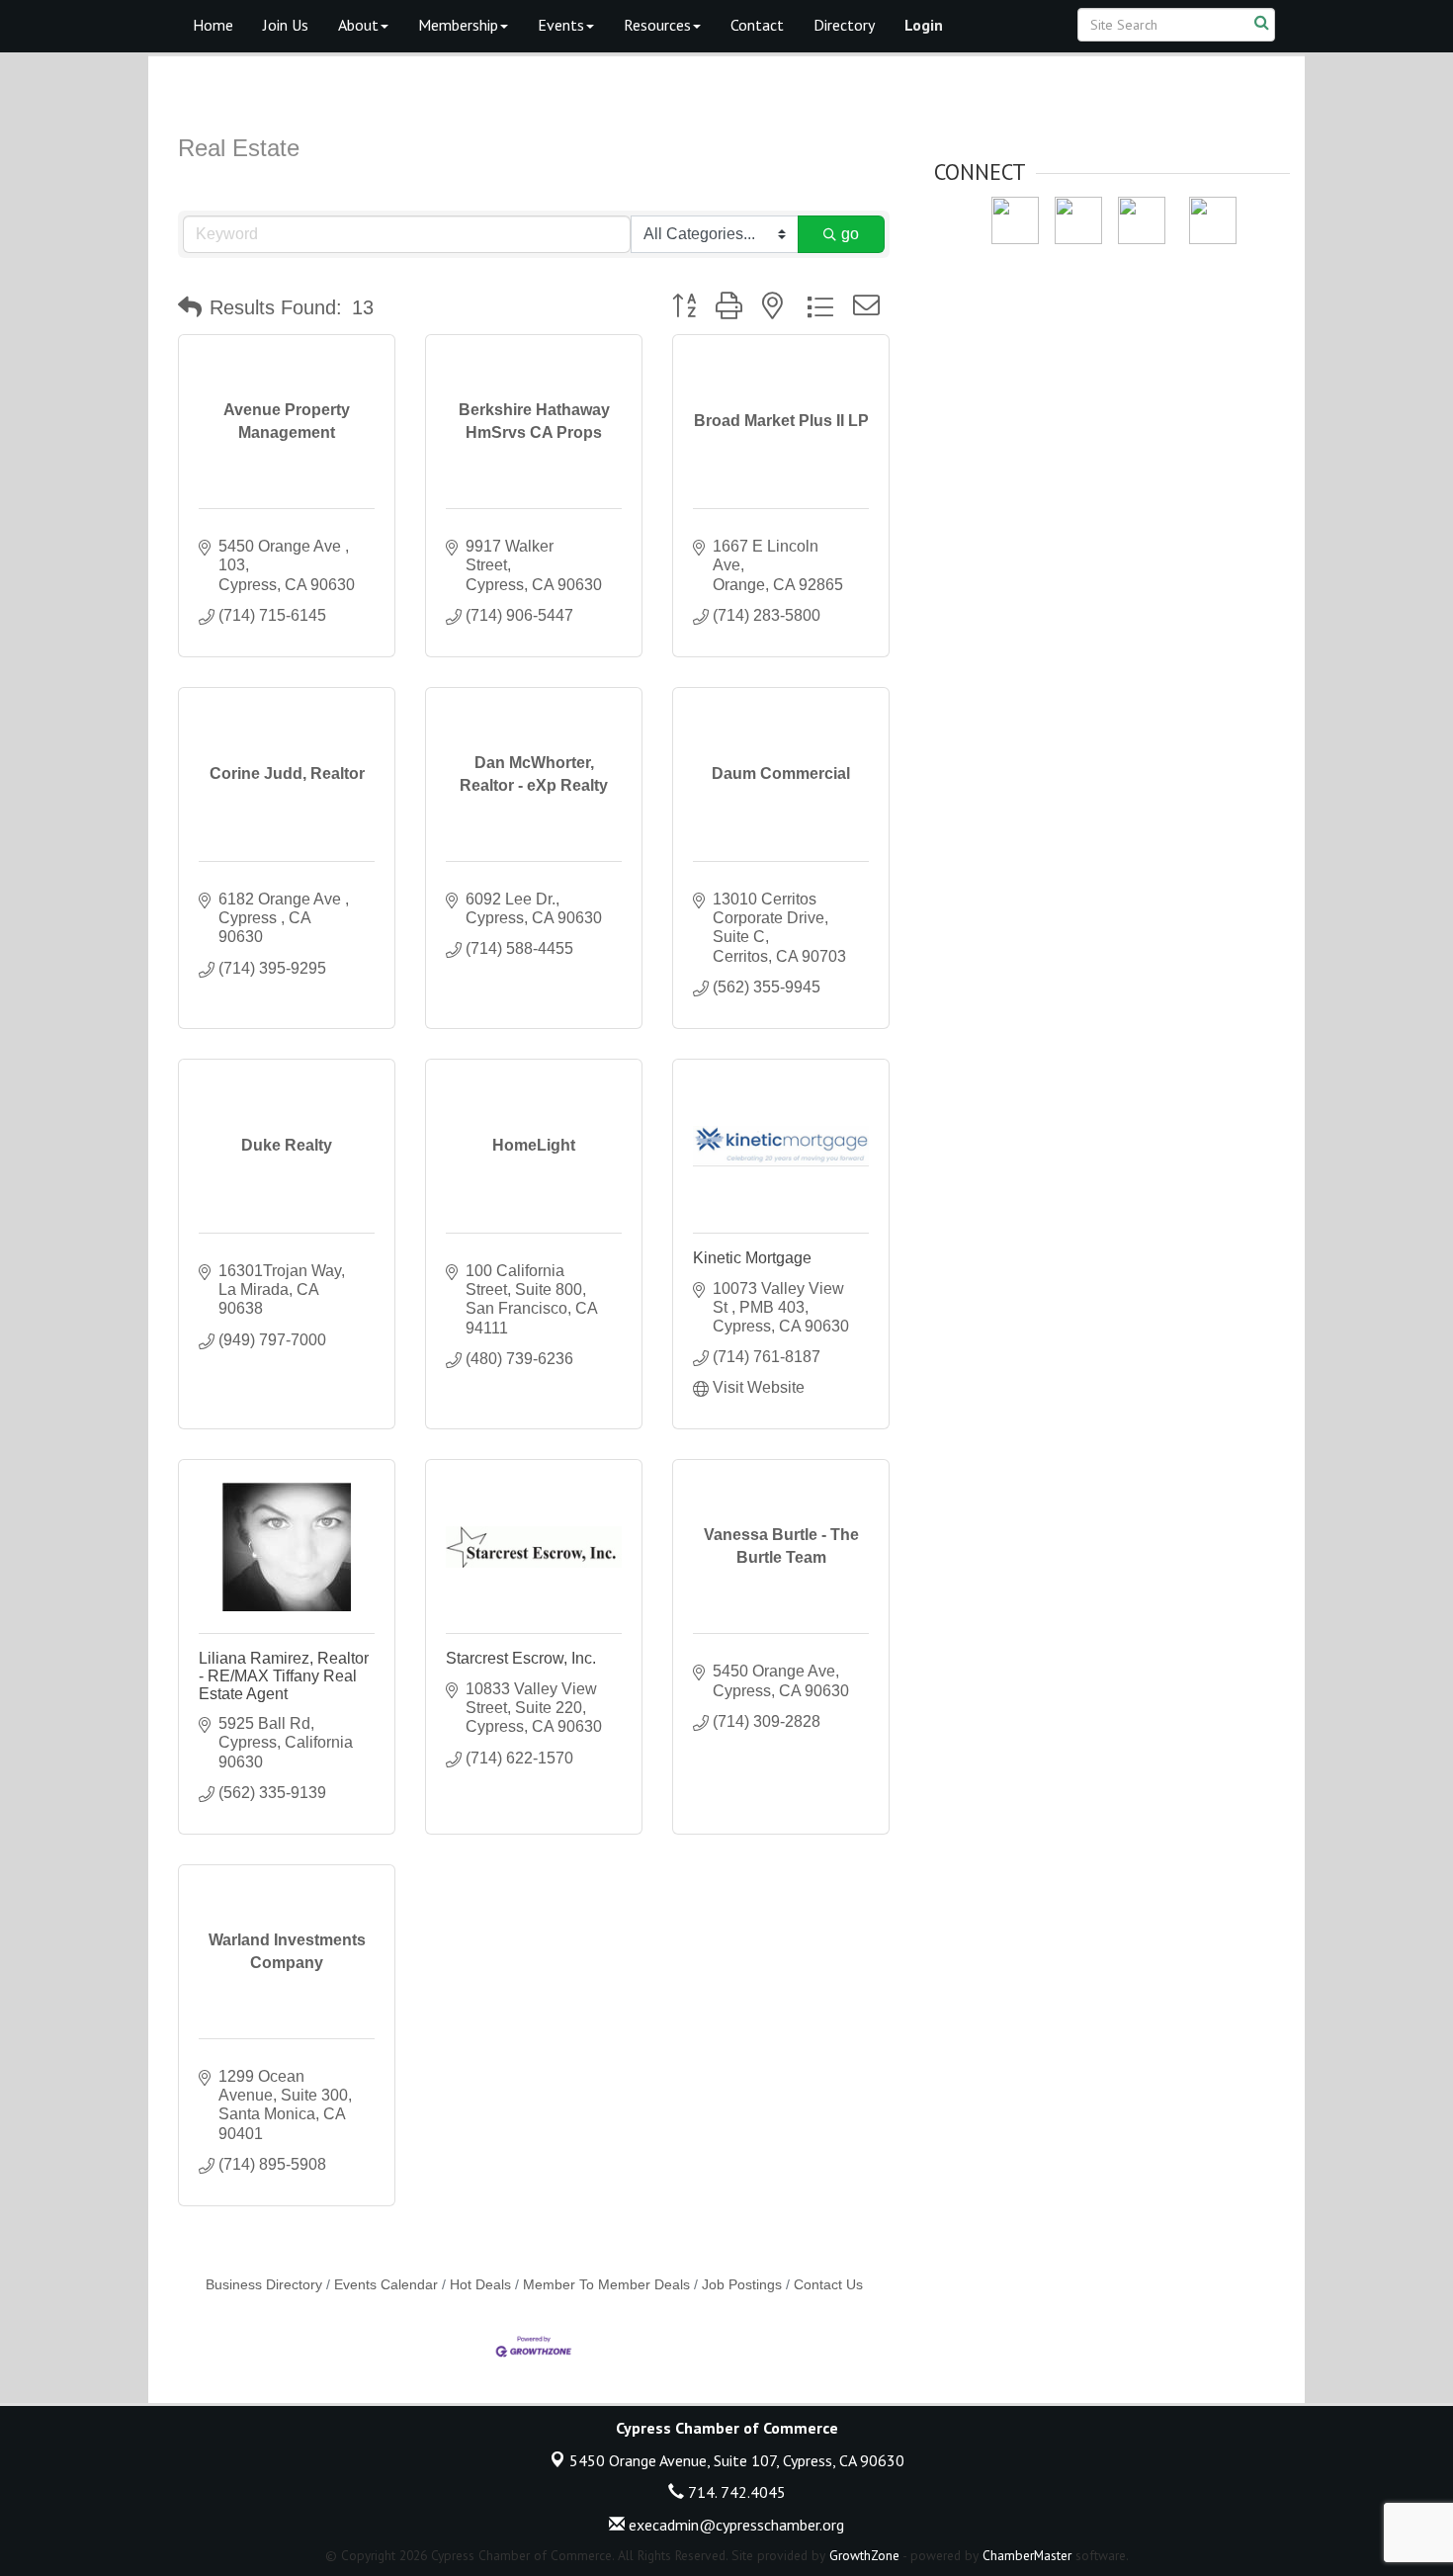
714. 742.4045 (735, 2492)
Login (924, 25)
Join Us (286, 25)
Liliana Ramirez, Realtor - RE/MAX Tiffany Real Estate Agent (284, 1675)
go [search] (850, 234)
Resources (657, 25)
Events (561, 25)
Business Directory (264, 2285)
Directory (844, 25)
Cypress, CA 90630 (737, 2460)
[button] (190, 307)
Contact (757, 25)
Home (213, 25)
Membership (458, 25)
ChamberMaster (1027, 2555)
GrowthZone (864, 2555)
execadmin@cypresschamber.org (734, 2525)
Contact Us (828, 2285)
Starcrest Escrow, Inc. (521, 1658)
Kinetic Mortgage (752, 1258)
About (358, 25)
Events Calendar (386, 2285)
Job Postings (742, 2285)
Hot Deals (480, 2285)
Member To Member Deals (606, 2285)
